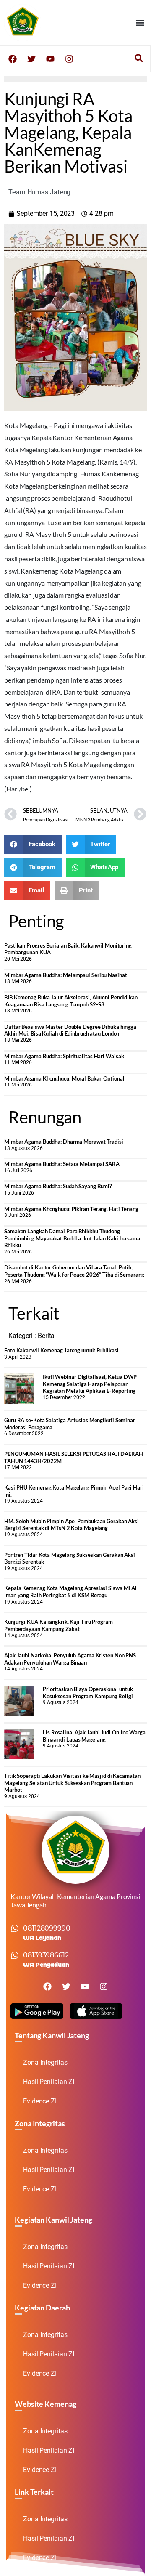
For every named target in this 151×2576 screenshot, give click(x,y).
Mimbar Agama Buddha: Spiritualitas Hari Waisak (64, 1056)
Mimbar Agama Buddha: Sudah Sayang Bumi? (58, 1186)
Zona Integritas (45, 2062)
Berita (46, 1336)
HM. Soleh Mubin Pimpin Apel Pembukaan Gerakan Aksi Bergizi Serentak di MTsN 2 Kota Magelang (72, 1525)
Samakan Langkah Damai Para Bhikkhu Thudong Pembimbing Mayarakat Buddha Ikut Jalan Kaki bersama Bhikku (72, 1238)
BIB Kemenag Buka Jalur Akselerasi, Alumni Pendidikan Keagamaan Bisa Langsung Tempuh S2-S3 (71, 1001)
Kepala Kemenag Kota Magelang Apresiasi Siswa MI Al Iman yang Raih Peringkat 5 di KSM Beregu (70, 1592)
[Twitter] (31, 59)
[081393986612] (15, 1955)
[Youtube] (50, 59)
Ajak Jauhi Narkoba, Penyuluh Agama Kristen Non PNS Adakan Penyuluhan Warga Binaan (70, 1659)
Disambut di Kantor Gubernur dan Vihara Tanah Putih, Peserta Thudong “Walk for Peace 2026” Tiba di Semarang (74, 1271)
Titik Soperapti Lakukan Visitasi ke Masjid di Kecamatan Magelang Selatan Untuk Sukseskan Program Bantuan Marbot (72, 1783)
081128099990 (47, 1928)
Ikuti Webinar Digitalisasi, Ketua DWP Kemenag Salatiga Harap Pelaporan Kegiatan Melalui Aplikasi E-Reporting (90, 1384)
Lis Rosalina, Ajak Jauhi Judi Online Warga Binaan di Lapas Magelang (94, 1736)
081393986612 (46, 1955)
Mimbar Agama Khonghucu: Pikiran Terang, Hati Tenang (71, 1209)
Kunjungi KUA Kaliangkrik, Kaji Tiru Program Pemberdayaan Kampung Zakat (59, 1625)
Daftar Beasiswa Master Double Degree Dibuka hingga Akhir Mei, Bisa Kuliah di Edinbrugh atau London (70, 1030)
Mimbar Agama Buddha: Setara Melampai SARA (62, 1164)
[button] (140, 23)
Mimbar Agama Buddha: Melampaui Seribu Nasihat (66, 975)
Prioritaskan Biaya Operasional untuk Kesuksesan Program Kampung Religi (88, 1693)
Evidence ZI (40, 2101)
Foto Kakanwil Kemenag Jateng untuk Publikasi (61, 1350)
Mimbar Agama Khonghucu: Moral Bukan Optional (64, 1078)
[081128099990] (15, 1928)
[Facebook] (13, 59)
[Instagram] (69, 59)
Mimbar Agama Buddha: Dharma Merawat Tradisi (64, 1142)
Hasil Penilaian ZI (49, 2082)
